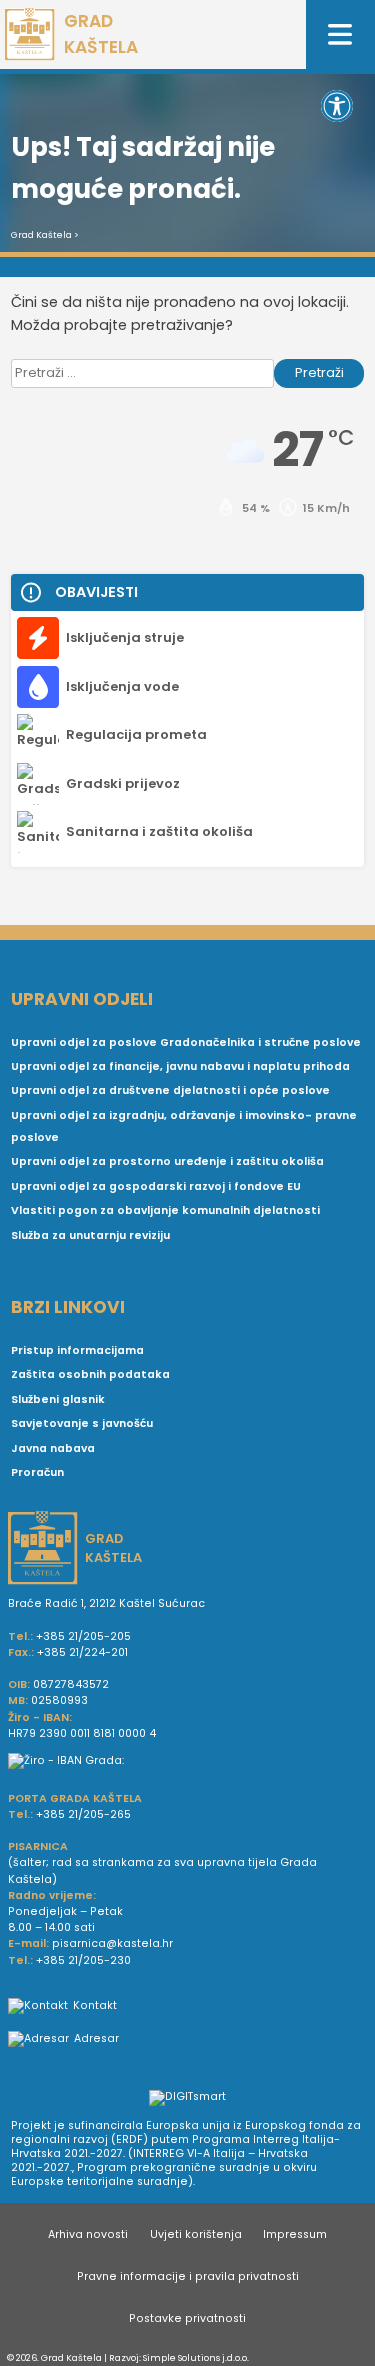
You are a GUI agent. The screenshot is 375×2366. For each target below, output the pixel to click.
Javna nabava (53, 1448)
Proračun (37, 1472)
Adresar (96, 2038)
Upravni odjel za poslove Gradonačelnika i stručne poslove (186, 1042)
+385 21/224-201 (82, 1652)
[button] (337, 106)
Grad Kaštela (41, 235)
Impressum (295, 2234)
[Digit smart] (187, 2099)
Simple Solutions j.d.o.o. (196, 2357)
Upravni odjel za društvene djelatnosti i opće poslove (170, 1090)
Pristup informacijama (77, 1350)
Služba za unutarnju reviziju (90, 1235)
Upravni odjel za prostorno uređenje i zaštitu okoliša (167, 1161)
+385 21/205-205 (83, 1636)
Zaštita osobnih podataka (90, 1374)
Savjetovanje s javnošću (82, 1423)
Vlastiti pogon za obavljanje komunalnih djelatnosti (165, 1210)
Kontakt (95, 2005)
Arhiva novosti (88, 2234)
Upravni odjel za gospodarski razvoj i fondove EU (156, 1186)
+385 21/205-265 (83, 1814)
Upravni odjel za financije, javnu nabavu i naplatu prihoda (180, 1066)
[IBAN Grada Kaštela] (187, 1761)
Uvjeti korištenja (196, 2234)
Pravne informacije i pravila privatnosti (188, 2276)
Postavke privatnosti (187, 2318)
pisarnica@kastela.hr (112, 1943)
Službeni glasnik (58, 1399)
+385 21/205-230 (83, 1960)
